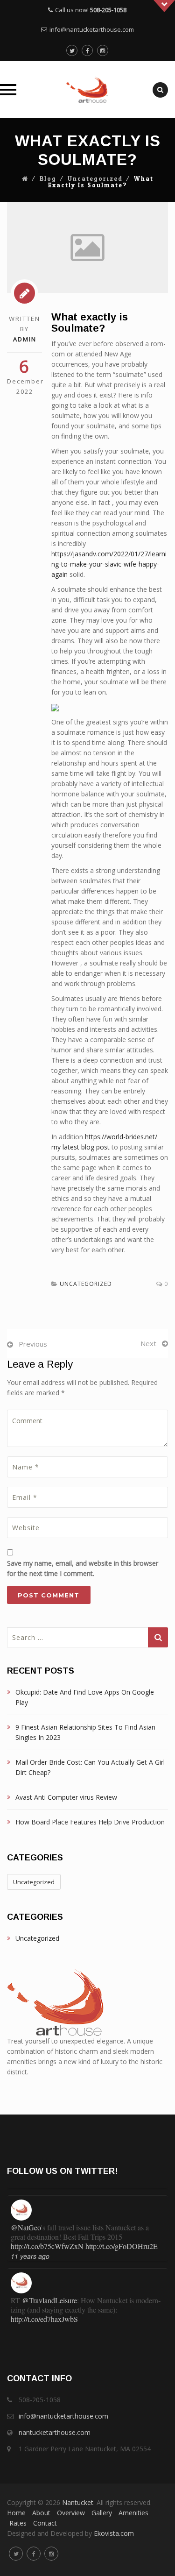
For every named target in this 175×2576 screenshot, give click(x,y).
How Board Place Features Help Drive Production (90, 1822)
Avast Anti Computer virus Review (66, 1797)
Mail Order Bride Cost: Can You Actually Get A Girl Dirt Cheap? (90, 1767)
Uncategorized (95, 179)
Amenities (133, 2513)
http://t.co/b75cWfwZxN (47, 2238)
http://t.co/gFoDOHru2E (122, 2238)
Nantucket (78, 2502)
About (41, 2513)
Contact (45, 2523)
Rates (18, 2523)
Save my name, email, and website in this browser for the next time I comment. (83, 1568)
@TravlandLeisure (49, 2292)
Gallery (102, 2513)
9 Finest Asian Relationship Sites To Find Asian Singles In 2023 (85, 1732)
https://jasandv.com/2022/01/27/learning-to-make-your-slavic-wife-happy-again (109, 564)
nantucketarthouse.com (55, 2432)
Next (148, 1343)
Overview (71, 2513)
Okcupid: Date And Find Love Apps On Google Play (85, 1697)
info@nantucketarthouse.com (92, 29)
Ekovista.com (114, 2533)
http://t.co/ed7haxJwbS (44, 2310)
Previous (33, 1344)
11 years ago (30, 2248)
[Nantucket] (87, 90)
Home (16, 2513)
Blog (48, 179)
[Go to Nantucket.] (25, 179)
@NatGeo (26, 2219)
